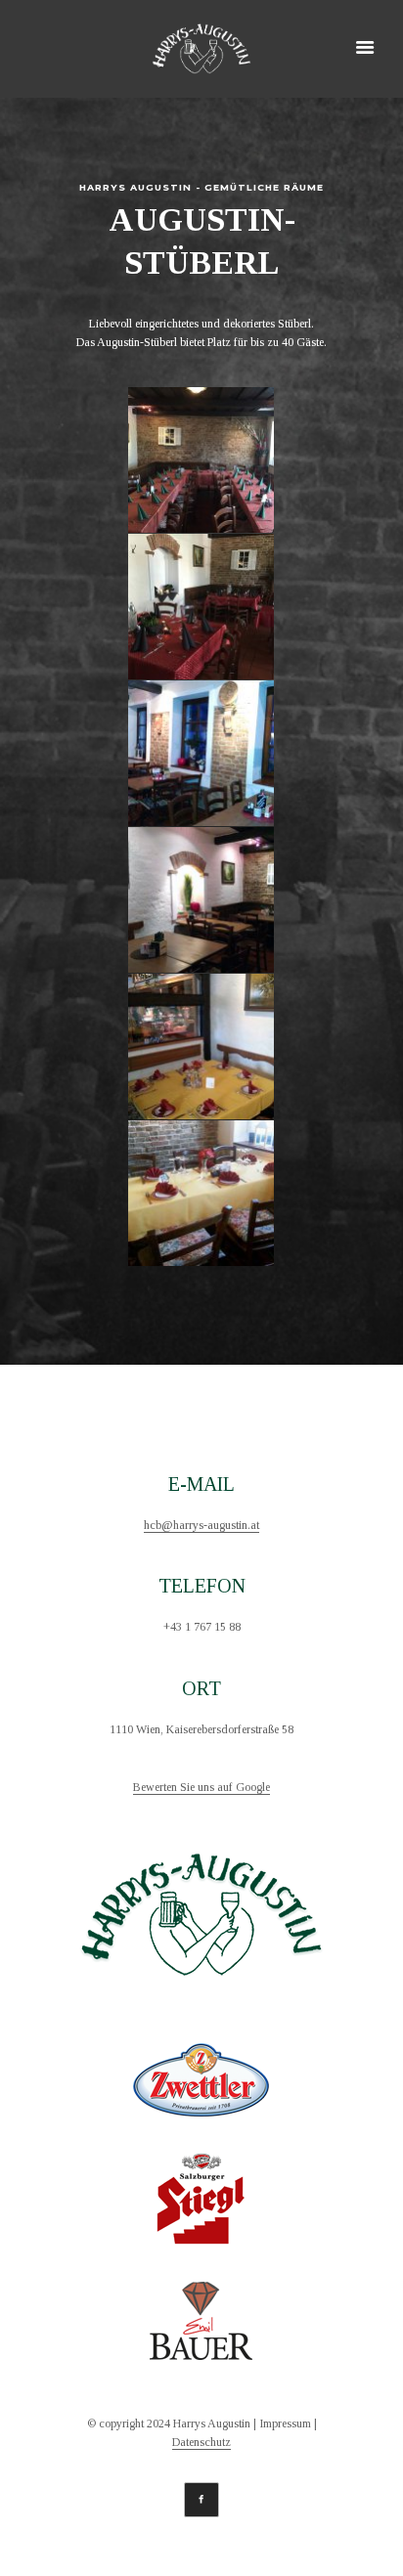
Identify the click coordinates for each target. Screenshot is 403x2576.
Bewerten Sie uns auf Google (201, 1788)
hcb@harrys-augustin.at (201, 1526)
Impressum (285, 2424)
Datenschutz (201, 2443)
